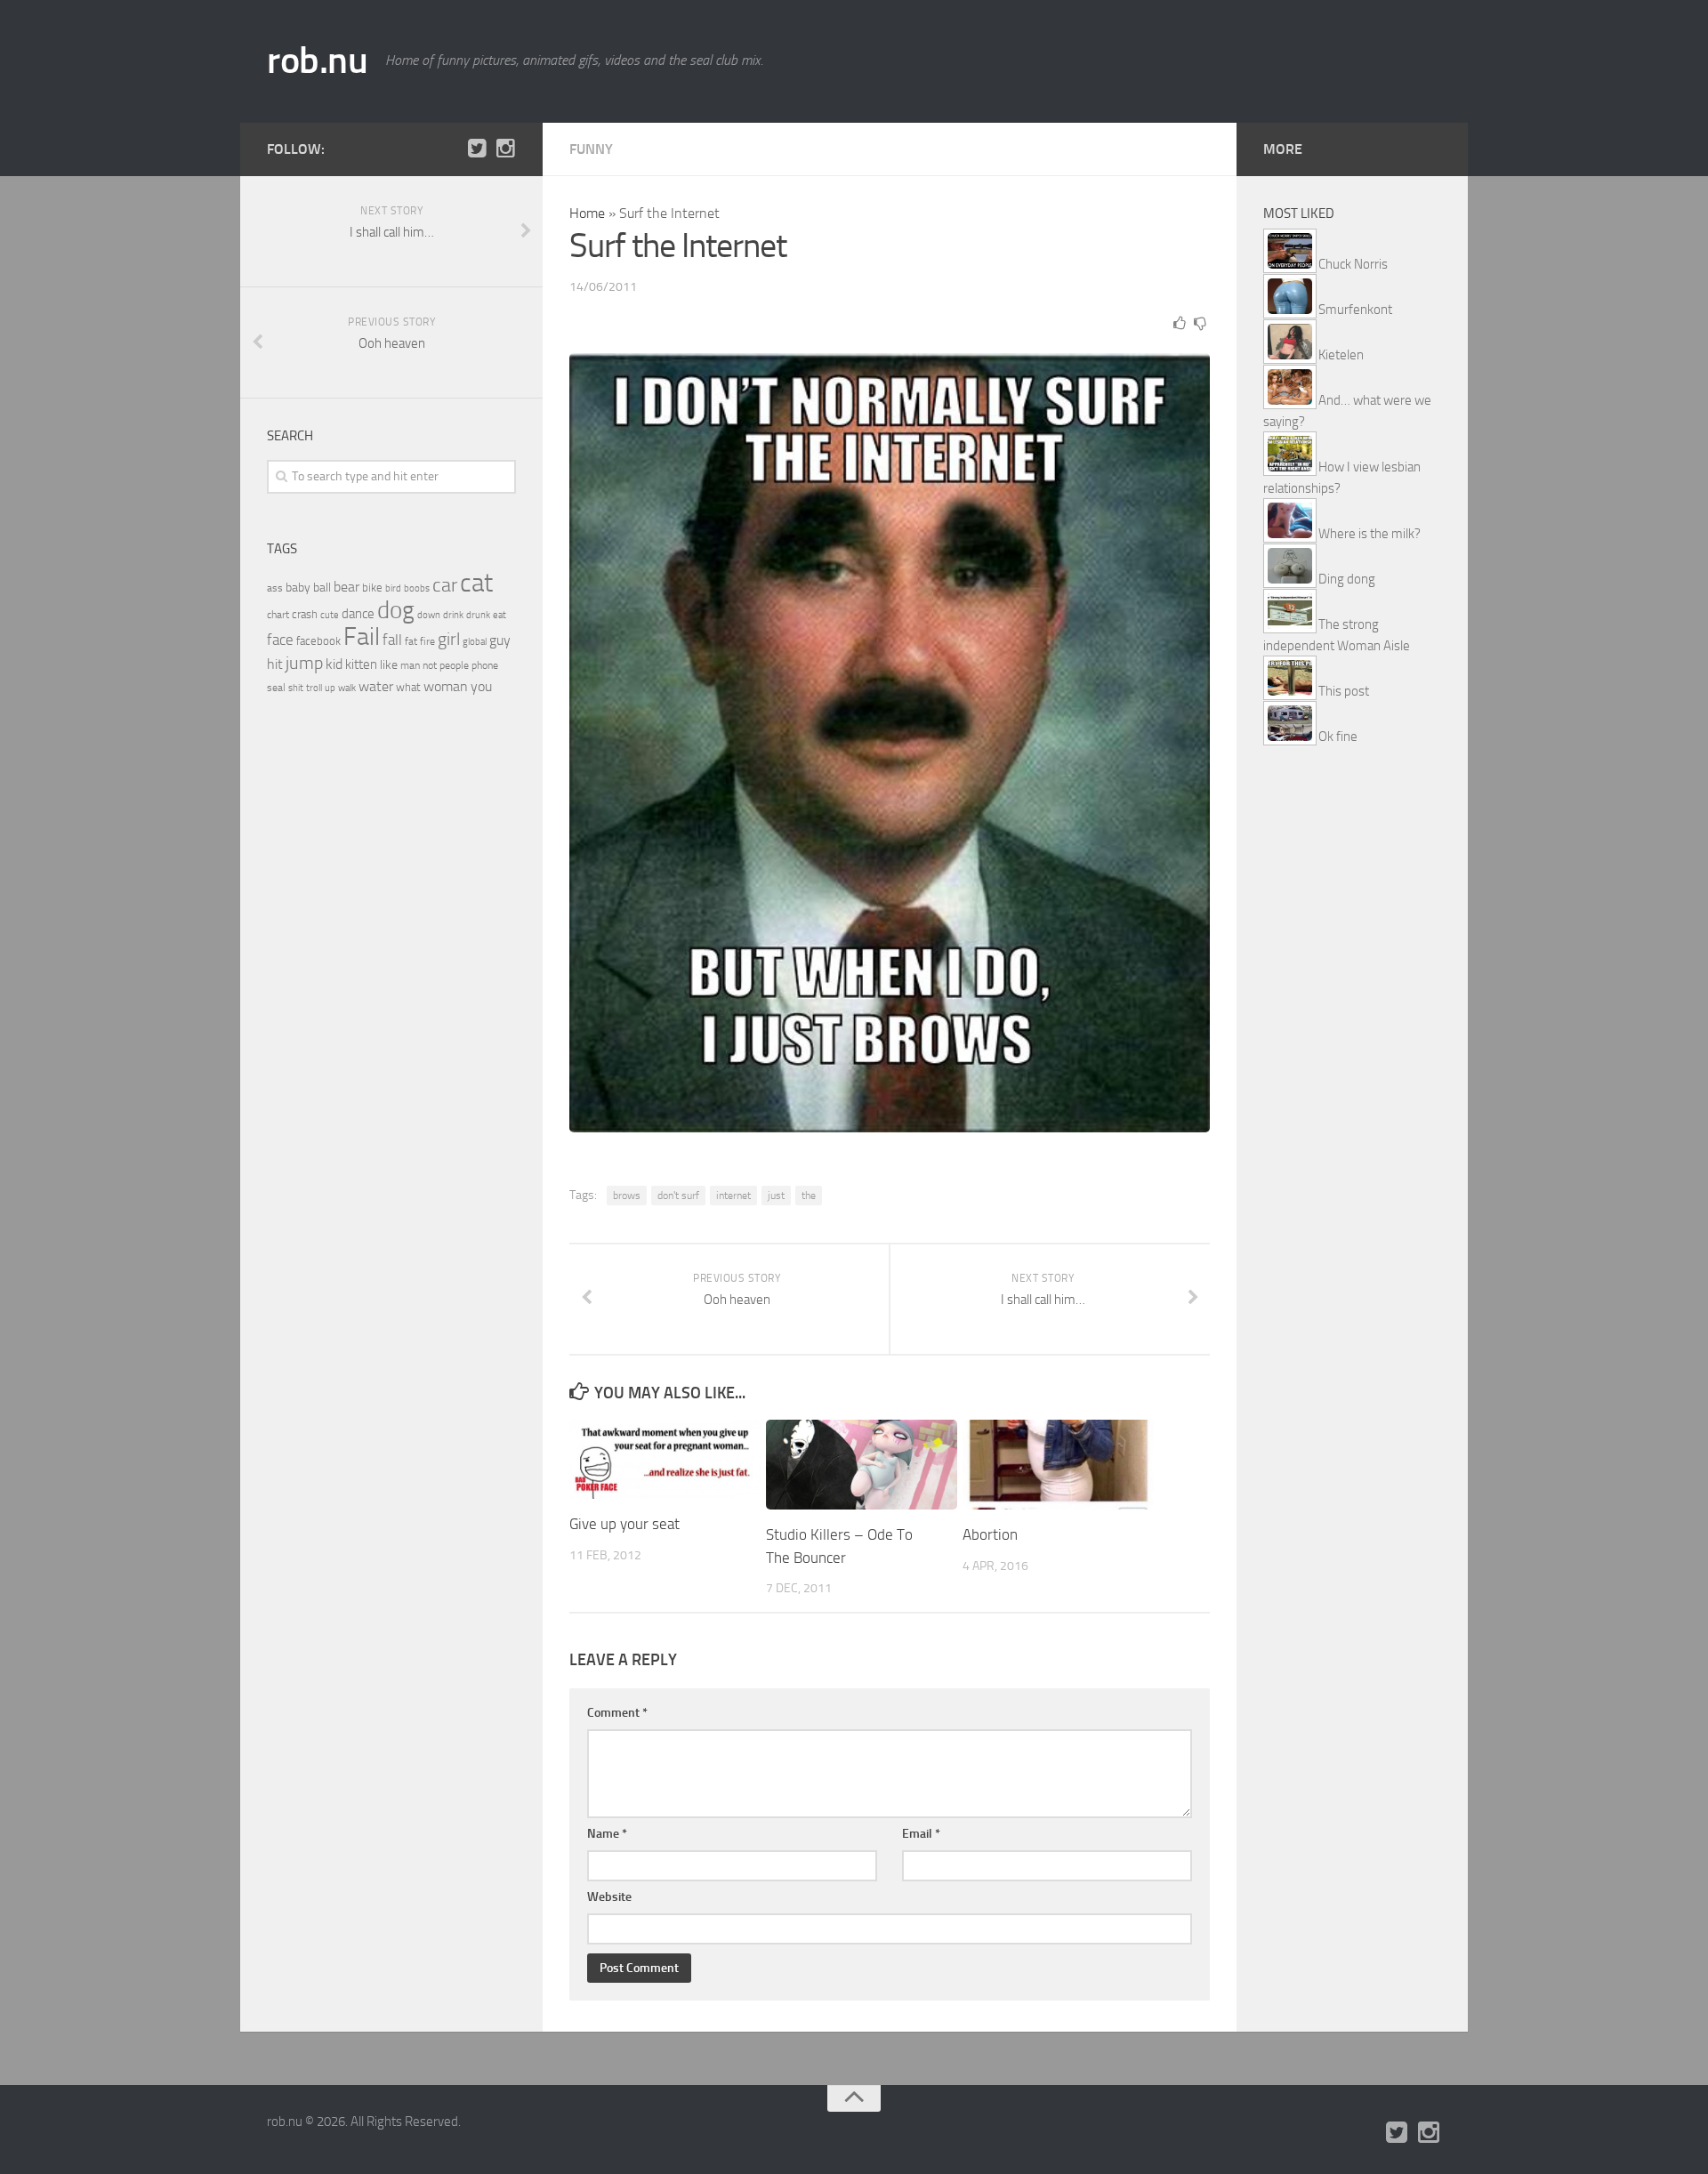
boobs (417, 588)
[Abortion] (1058, 1465)
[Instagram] (505, 149)
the (809, 1196)
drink (453, 615)
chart (278, 615)
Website (609, 1897)
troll (314, 688)
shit (296, 688)
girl (449, 639)
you (481, 686)
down (429, 615)
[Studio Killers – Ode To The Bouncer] (862, 1465)
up (330, 688)
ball (322, 588)
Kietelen (1341, 355)
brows (627, 1196)
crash (305, 614)
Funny (591, 149)
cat (476, 583)
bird (393, 588)
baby (298, 588)
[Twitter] (477, 149)
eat (500, 615)
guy (500, 640)
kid (334, 664)
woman (446, 686)
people (454, 665)
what (408, 687)
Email (921, 1834)
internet (733, 1196)
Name (607, 1834)
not (430, 665)
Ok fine (1338, 737)
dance (358, 614)
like (389, 665)
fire (427, 641)
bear (346, 587)
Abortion (990, 1534)
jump (304, 663)
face (280, 640)
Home (587, 213)
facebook (318, 641)
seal (276, 688)
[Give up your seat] (665, 1459)
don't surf (678, 1196)
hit (275, 664)
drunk (478, 615)
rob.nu (317, 60)
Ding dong (1347, 579)
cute (330, 615)
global (475, 641)
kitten (361, 664)
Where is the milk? (1370, 534)
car (445, 585)
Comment (617, 1713)
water (376, 686)
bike (372, 588)
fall (392, 640)
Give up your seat (624, 1524)
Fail (362, 636)
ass (275, 588)
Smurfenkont (1355, 310)
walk (347, 688)
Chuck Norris (1353, 264)
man (410, 665)
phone (485, 665)
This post (1344, 691)
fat (411, 641)
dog (396, 610)
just (776, 1196)
